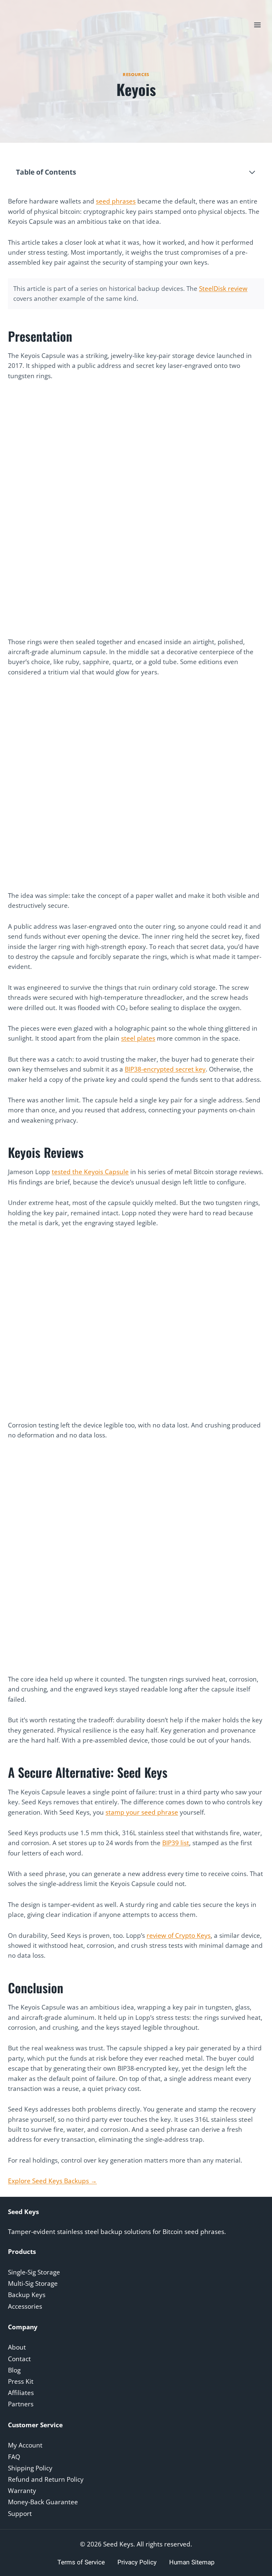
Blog (14, 2370)
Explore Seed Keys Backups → (52, 2181)
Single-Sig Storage (34, 2272)
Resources (136, 74)
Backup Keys (27, 2295)
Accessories (25, 2306)
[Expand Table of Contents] (252, 172)
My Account (25, 2445)
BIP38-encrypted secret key (165, 1069)
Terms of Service (81, 2562)
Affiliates (21, 2393)
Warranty (22, 2491)
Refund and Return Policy (46, 2479)
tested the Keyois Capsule (90, 1172)
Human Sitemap (192, 2562)
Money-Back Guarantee (43, 2502)
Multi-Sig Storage (33, 2283)
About (17, 2347)
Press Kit (21, 2381)
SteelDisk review (223, 289)
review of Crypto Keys (179, 1935)
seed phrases (116, 201)
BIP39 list (176, 1843)
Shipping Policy (30, 2468)
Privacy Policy (137, 2562)
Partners (21, 2404)
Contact (19, 2359)
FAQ (14, 2457)
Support (20, 2514)
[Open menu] (257, 25)
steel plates (138, 1038)
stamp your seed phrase (142, 1812)
